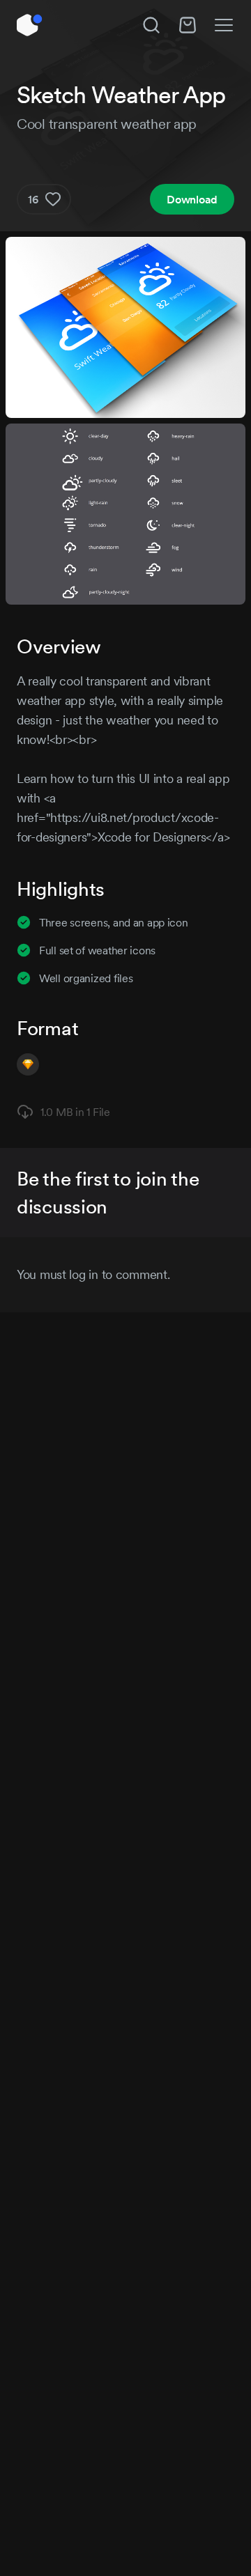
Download (192, 199)
